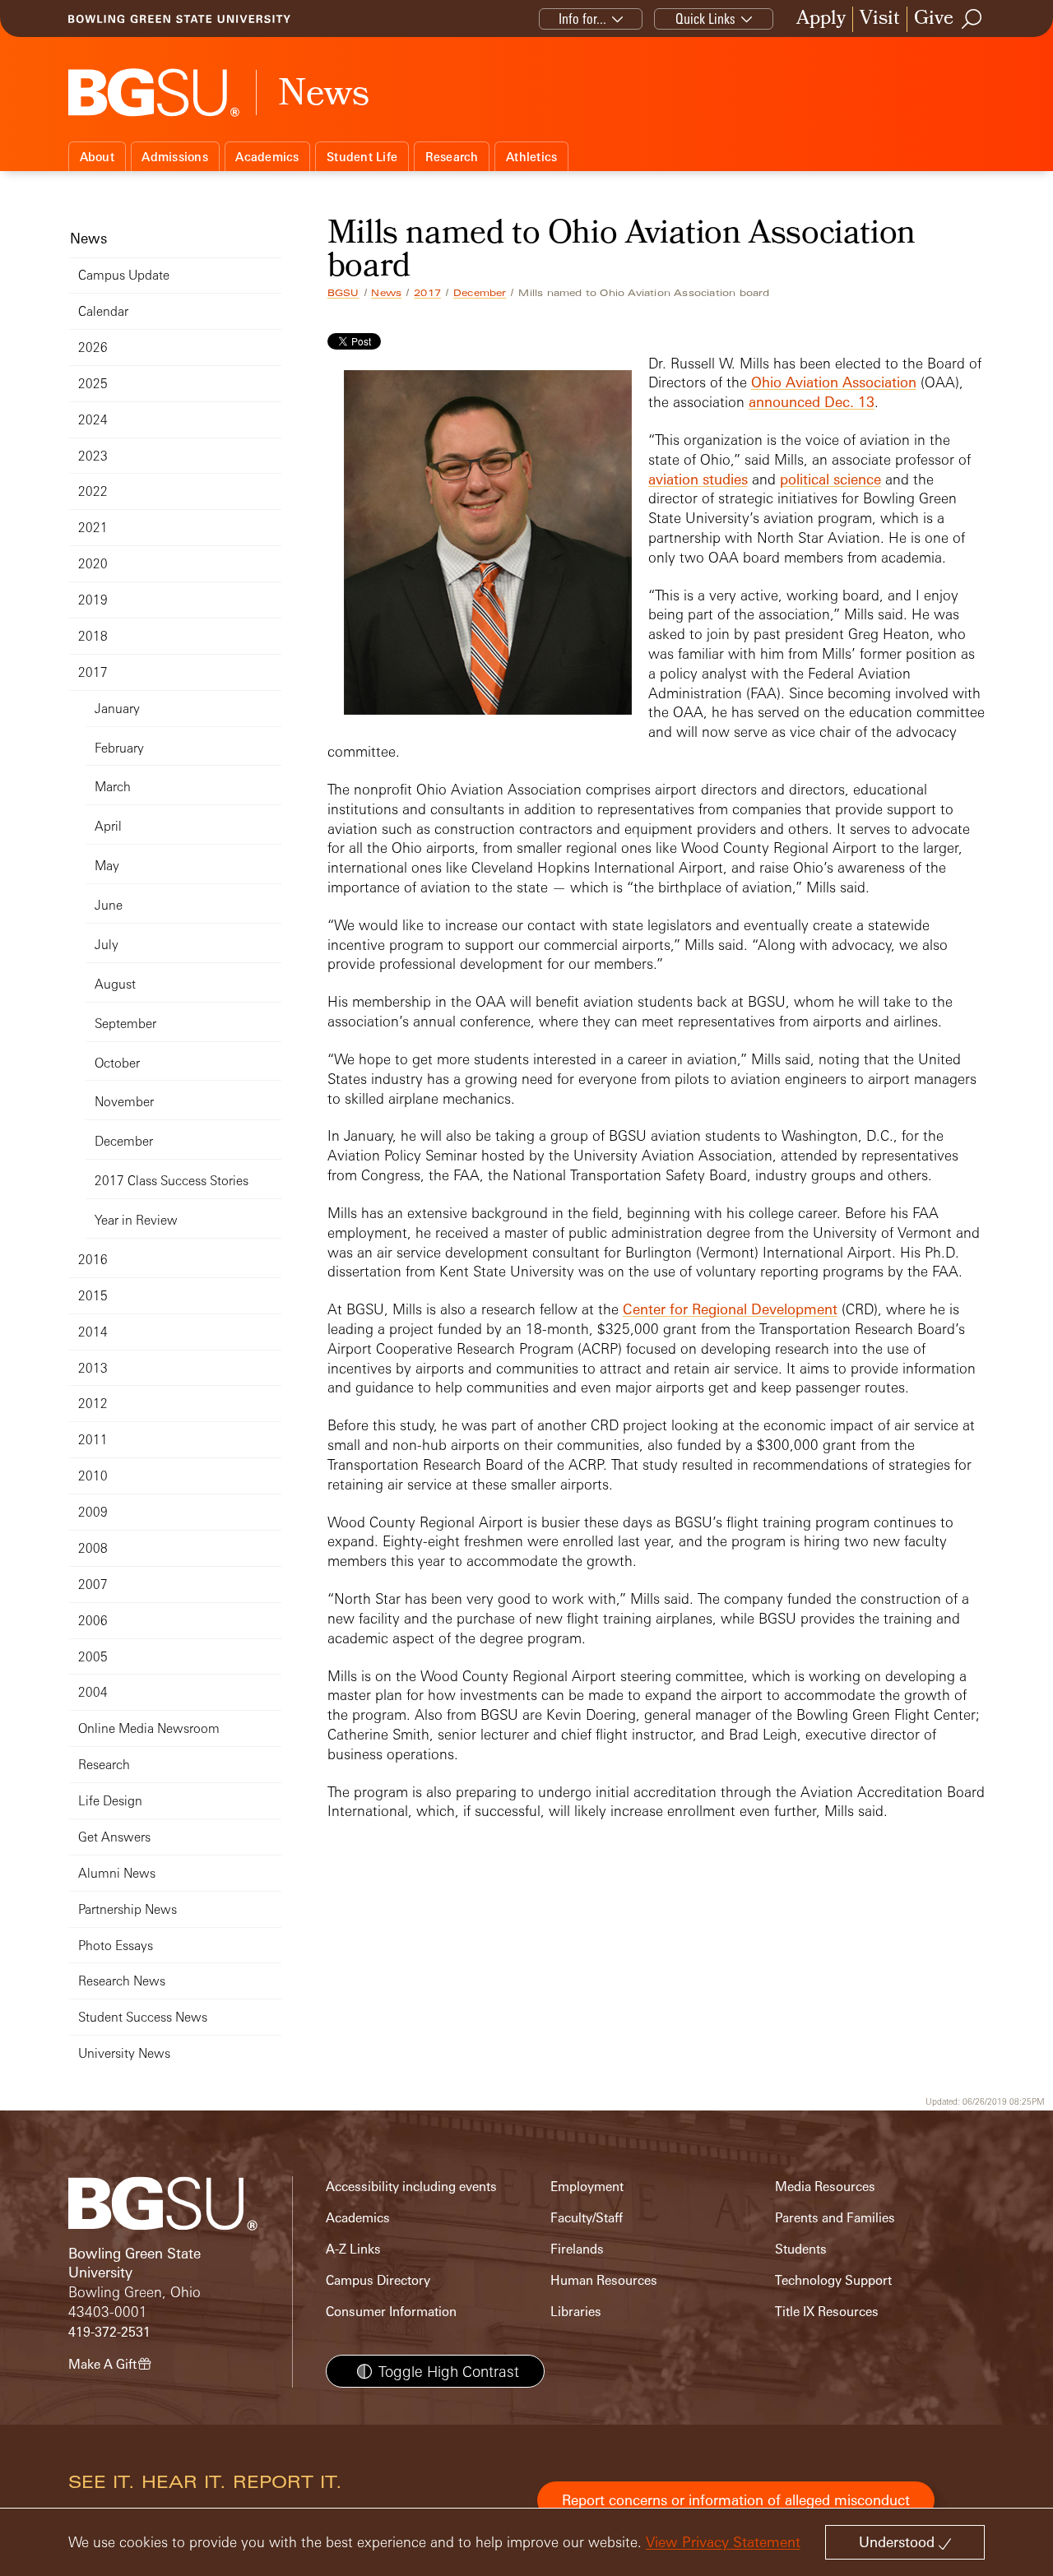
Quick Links (705, 19)
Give (934, 19)
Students (801, 2249)
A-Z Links (353, 2249)
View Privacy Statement (723, 2542)
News (386, 293)
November (124, 1102)
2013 (93, 1368)
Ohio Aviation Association (834, 382)
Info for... (582, 19)
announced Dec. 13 (812, 402)
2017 (427, 293)
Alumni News (117, 1873)
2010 (93, 1476)
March (113, 787)
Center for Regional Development (730, 1309)
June (109, 905)
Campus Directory (378, 2280)
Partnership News (128, 1909)
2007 (93, 1585)
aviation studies (698, 479)
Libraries (576, 2312)
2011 (93, 1440)
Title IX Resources (827, 2312)
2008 (93, 1548)
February (119, 748)
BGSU (343, 293)
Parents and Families (835, 2218)
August (115, 984)
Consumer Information (391, 2312)
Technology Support (833, 2280)
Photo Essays (116, 1946)
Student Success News (143, 2017)
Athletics (531, 157)
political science (830, 479)
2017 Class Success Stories (172, 1181)
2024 (93, 420)
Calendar (103, 311)
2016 (93, 1260)
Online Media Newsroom (149, 1728)
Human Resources (604, 2280)
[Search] (972, 19)
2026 (93, 347)
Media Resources (825, 2187)
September (125, 1024)
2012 (93, 1404)
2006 (93, 1621)
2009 (93, 1512)
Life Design (110, 1801)
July (107, 945)
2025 (93, 384)
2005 (93, 1657)
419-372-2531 (109, 2332)
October (117, 1063)
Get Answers (114, 1837)
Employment (587, 2187)
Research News (122, 1981)
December (480, 293)
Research (452, 157)
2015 (93, 1296)
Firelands (577, 2249)
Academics (267, 157)
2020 (93, 564)
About (97, 157)
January (117, 709)
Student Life (362, 157)
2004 (93, 1692)
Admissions (175, 157)
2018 (93, 636)
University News (124, 2053)
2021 (93, 528)
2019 (93, 600)
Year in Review (136, 1220)
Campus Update (124, 275)
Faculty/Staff (587, 2218)
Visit (880, 19)
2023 (93, 456)
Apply (821, 19)
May (107, 866)
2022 (93, 491)
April (108, 826)
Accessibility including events (411, 2187)
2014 (93, 1332)
